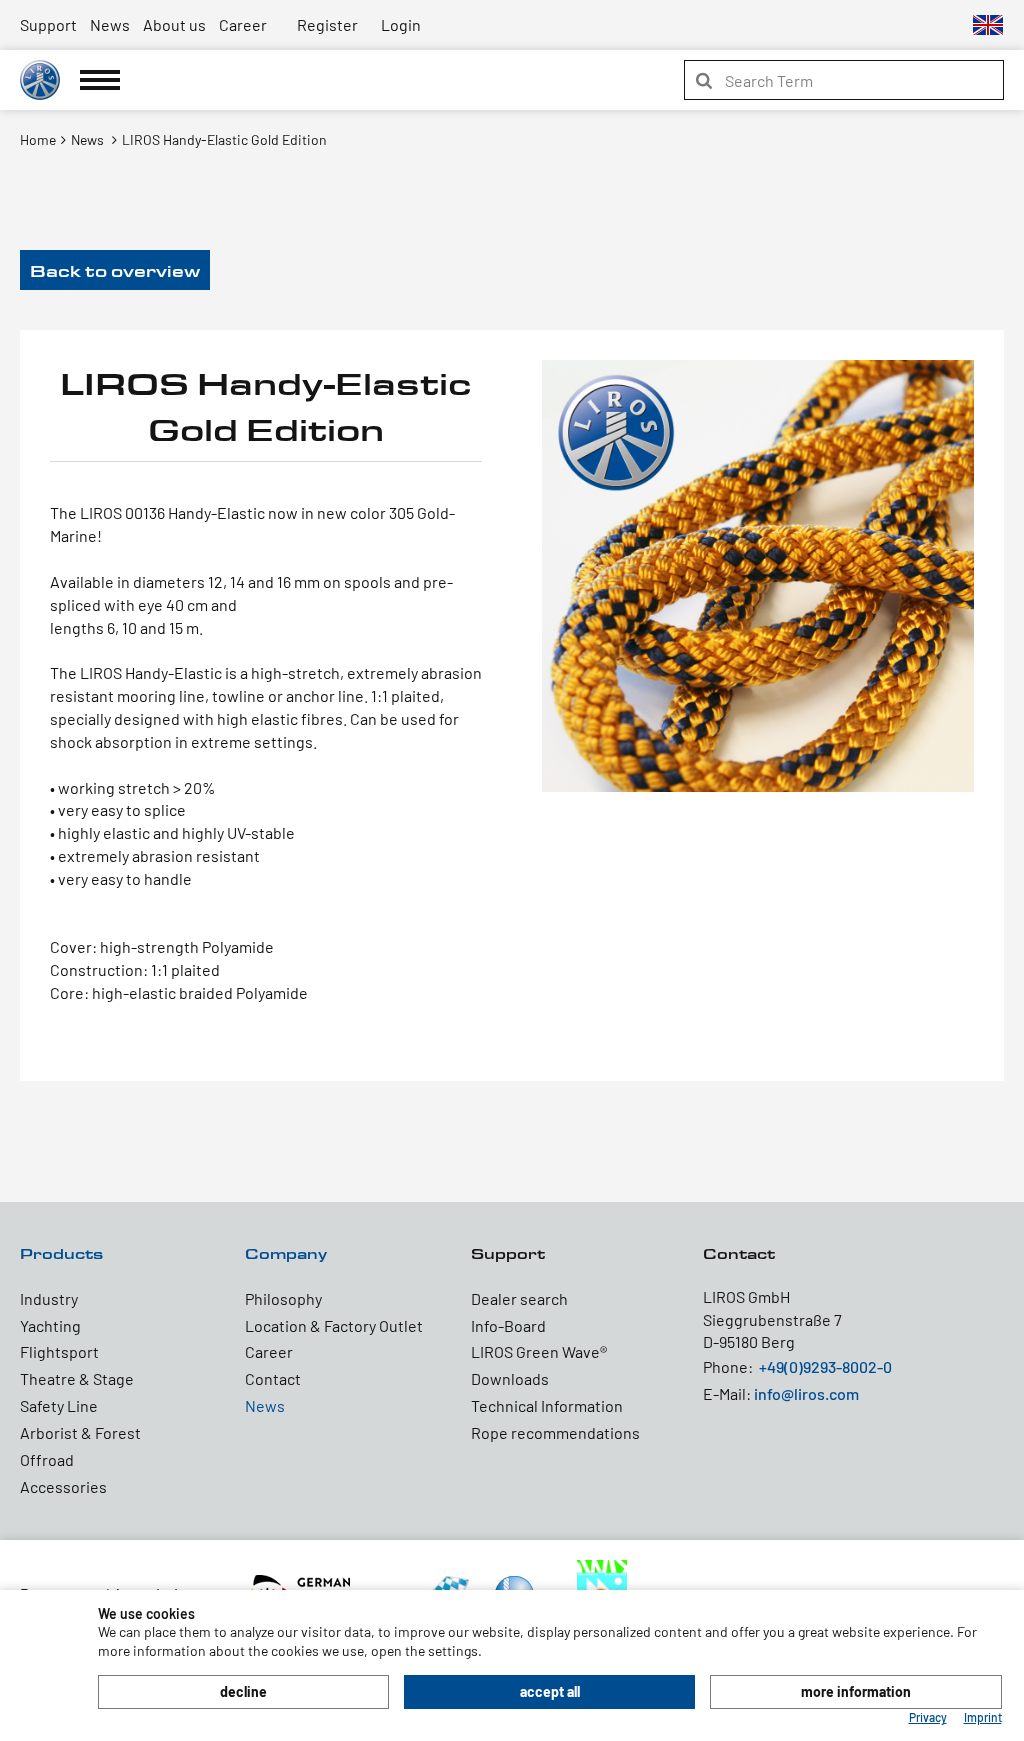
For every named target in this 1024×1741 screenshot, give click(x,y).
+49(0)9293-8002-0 (825, 1366)
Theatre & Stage (77, 1378)
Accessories (63, 1486)
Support (48, 24)
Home (38, 139)
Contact (273, 1378)
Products (61, 1253)
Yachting (50, 1325)
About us (174, 24)
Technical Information (547, 1405)
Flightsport (59, 1351)
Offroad (47, 1459)
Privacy (928, 1717)
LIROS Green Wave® (539, 1351)
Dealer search (519, 1298)
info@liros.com (806, 1393)
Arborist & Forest (80, 1432)
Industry (49, 1298)
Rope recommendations (555, 1432)
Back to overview (115, 270)
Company (286, 1253)
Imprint (983, 1717)
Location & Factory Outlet (334, 1325)
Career (243, 24)
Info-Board (508, 1325)
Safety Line (59, 1405)
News (110, 24)
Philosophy (283, 1298)
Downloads (510, 1378)
